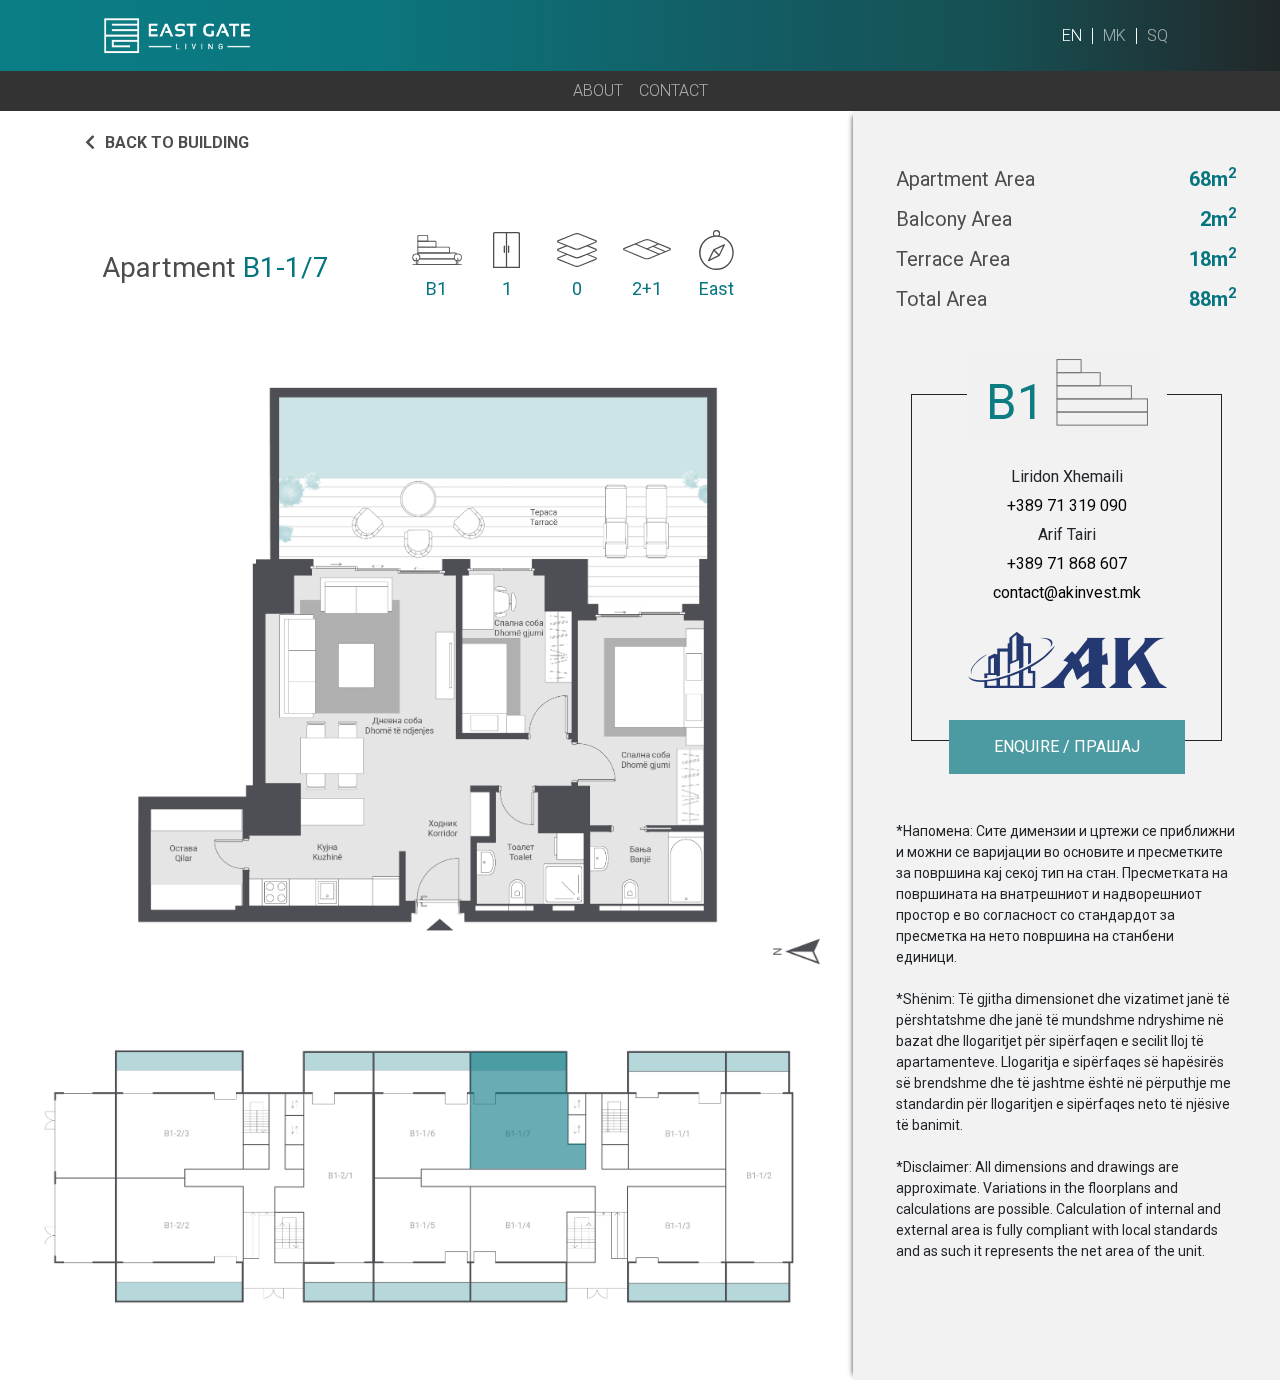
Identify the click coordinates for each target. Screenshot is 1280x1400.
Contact (673, 90)
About (598, 90)
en (1072, 35)
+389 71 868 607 (1067, 563)
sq (1157, 35)
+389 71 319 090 (1067, 505)
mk (1114, 35)
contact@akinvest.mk (1067, 592)
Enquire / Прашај (1067, 746)
